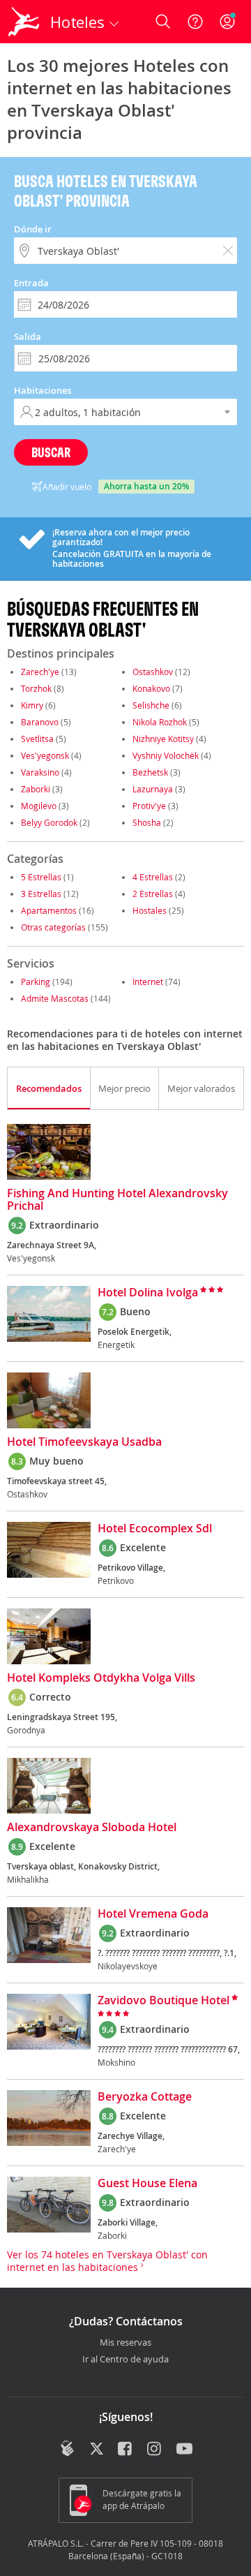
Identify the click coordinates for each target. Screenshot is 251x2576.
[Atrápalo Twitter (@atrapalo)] (97, 2450)
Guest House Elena (147, 2184)
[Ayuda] (195, 22)
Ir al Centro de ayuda (125, 2360)
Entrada (31, 283)
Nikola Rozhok (160, 722)
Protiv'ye (149, 806)
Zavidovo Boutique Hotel (163, 2001)
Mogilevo (39, 806)
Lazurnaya (153, 789)
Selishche (151, 705)
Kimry (32, 705)
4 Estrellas (153, 877)
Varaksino (40, 772)
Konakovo (151, 688)
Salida (28, 336)
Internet (148, 982)
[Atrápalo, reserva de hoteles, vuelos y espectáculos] (24, 22)
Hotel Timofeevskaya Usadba (84, 1442)
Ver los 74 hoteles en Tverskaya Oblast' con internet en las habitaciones (107, 2261)
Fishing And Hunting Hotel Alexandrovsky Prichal (117, 1200)
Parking (36, 982)
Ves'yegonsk (45, 755)
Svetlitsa (37, 739)
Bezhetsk (150, 772)
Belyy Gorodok (49, 822)
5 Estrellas (41, 877)
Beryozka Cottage (145, 2097)
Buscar (51, 452)
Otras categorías (53, 927)
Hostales (150, 910)
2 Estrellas (153, 894)
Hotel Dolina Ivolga (148, 1293)
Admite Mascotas (55, 998)
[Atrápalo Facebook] (126, 2450)
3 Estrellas (41, 894)
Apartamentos (49, 910)
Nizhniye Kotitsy (163, 739)
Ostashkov (153, 672)
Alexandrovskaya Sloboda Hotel (92, 1828)
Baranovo (40, 722)
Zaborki (36, 789)
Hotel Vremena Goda (153, 1914)
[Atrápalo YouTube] (184, 2450)
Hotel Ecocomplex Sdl (155, 1529)
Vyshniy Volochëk (166, 755)
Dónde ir (33, 229)
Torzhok (36, 688)
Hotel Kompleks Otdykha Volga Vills (101, 1678)
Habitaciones (43, 390)
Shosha (147, 822)
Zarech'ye (40, 672)
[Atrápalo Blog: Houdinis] (67, 2448)
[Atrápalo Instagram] (155, 2450)
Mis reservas (125, 2343)
